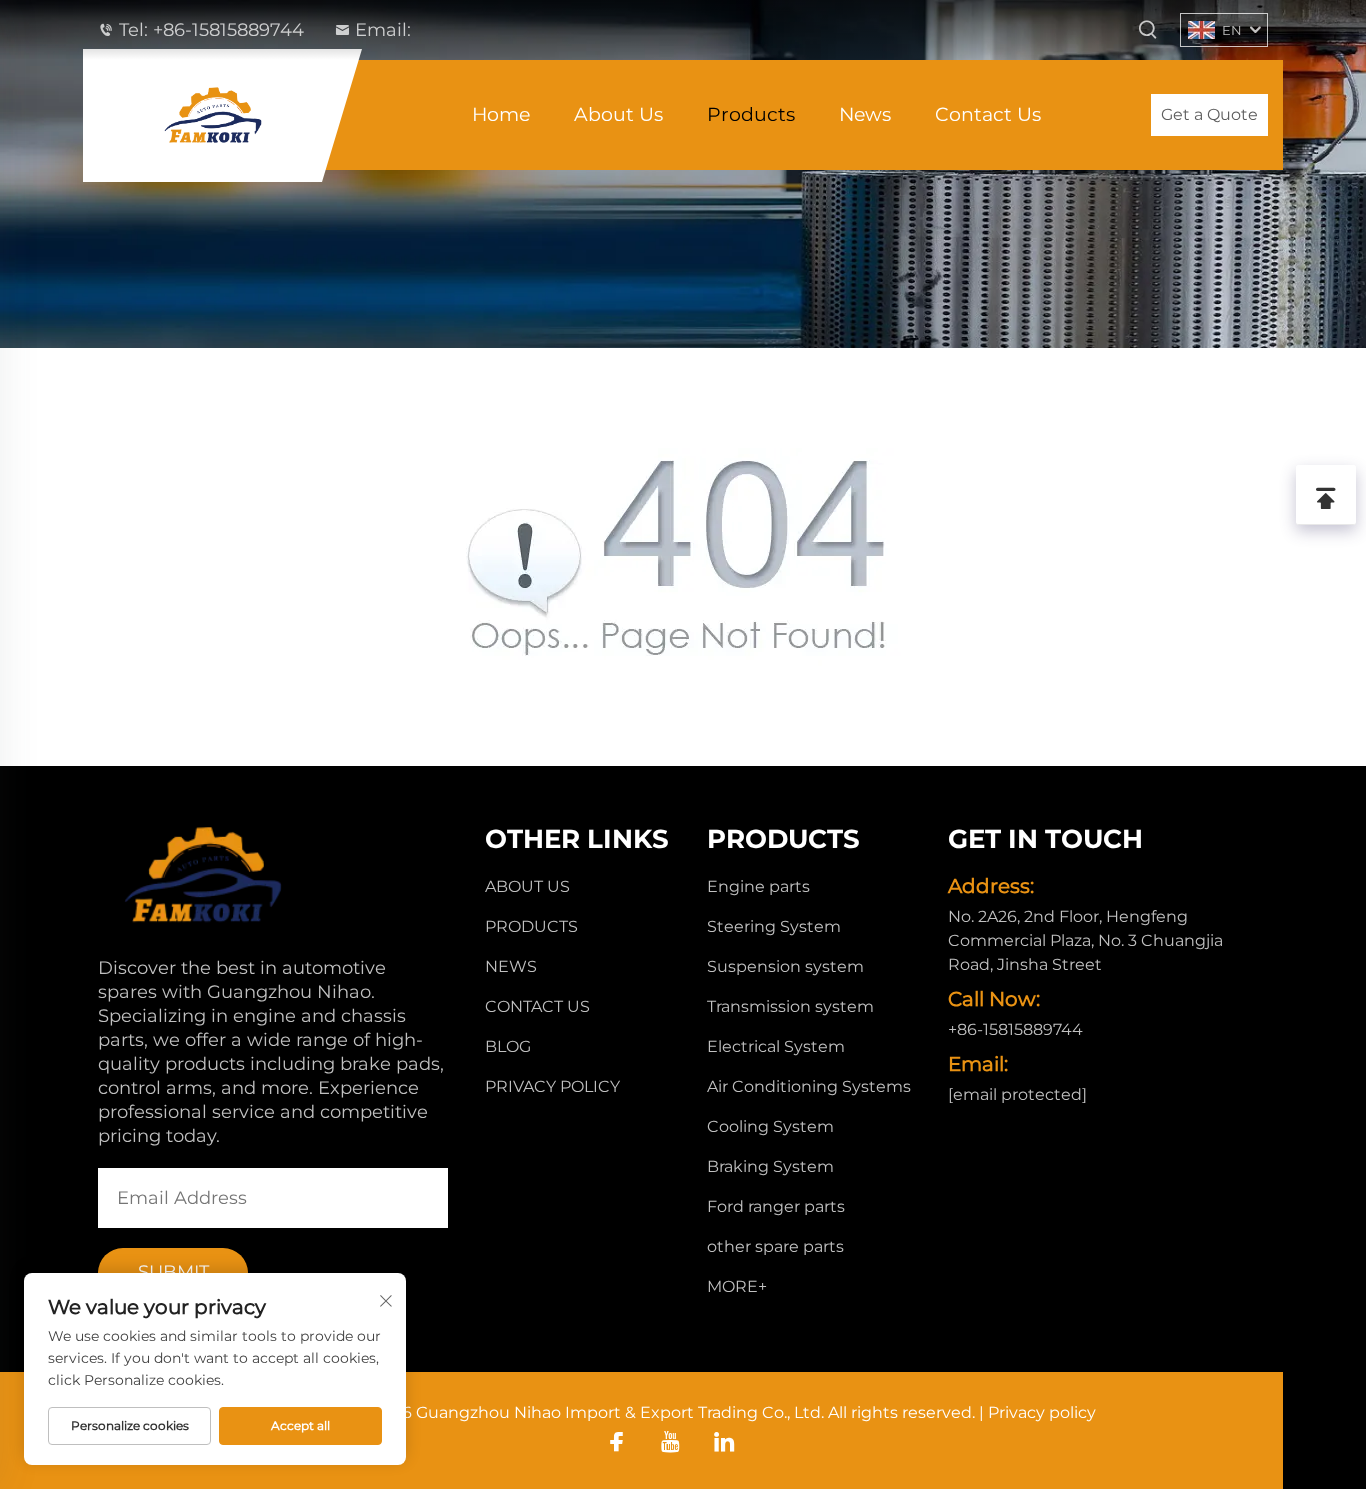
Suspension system (785, 966)
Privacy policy (552, 1086)
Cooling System (770, 1126)
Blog (508, 1046)
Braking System (770, 1166)
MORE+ (737, 1286)
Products (751, 114)
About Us (618, 114)
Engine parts (758, 886)
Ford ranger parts (776, 1206)
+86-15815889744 (228, 30)
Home (501, 114)
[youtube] (670, 1441)
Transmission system (790, 1006)
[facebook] (616, 1441)
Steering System (774, 926)
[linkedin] (724, 1441)
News (865, 114)
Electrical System (776, 1046)
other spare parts (775, 1246)
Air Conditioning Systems (809, 1086)
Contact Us (988, 114)
